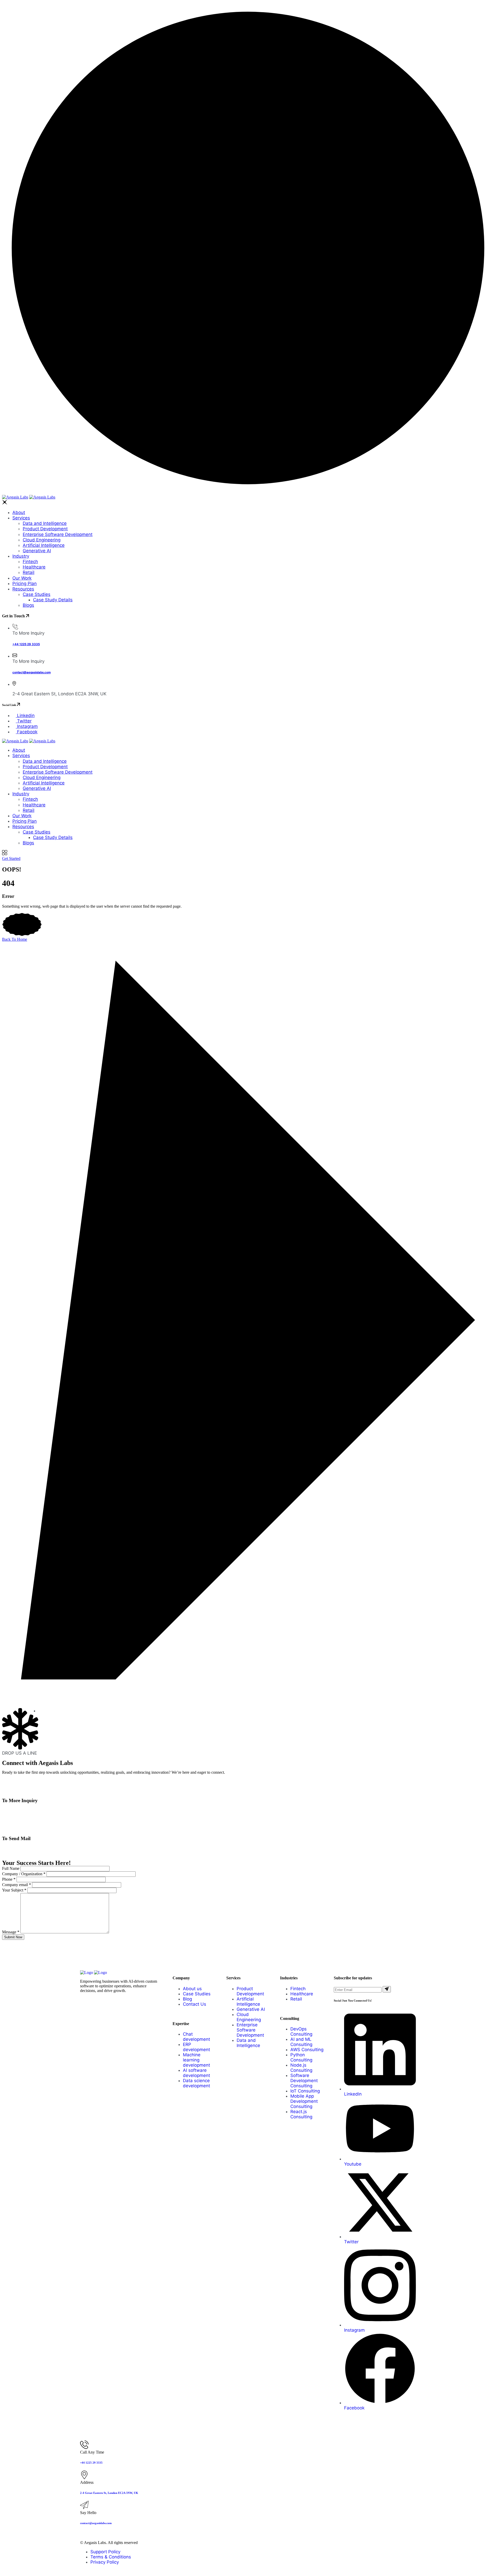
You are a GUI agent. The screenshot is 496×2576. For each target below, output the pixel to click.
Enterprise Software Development (58, 534)
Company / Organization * (24, 1874)
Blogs (28, 605)
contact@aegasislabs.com (32, 672)
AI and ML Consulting (301, 2042)
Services (21, 518)
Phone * (9, 1879)
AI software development (196, 2073)
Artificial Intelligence (44, 545)
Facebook (27, 732)
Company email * (17, 1885)
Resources (23, 589)
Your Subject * (14, 1890)
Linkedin (25, 715)
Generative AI (37, 551)
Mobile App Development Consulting (304, 2101)
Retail (29, 572)
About (19, 512)
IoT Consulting (305, 2091)
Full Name (11, 1868)
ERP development (196, 2047)
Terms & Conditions (111, 2557)
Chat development (196, 2037)
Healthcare (34, 567)
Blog (187, 1999)
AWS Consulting (307, 2050)
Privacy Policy (105, 2562)
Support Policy (105, 2552)
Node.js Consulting (301, 2068)
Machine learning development (196, 2060)
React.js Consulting (301, 2114)
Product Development (45, 529)
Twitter (24, 721)
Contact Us (195, 2004)
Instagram (27, 726)
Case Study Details (53, 600)
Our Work (22, 578)
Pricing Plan (25, 583)
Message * (11, 1932)
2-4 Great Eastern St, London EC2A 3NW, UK (109, 2493)
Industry (21, 556)
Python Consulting (301, 2057)
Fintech (30, 562)
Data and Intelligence (45, 523)
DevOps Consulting (301, 2032)
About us (192, 1989)
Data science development (196, 2083)
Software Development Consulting (304, 2081)
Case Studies (37, 594)
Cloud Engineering (42, 540)
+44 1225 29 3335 (26, 644)
